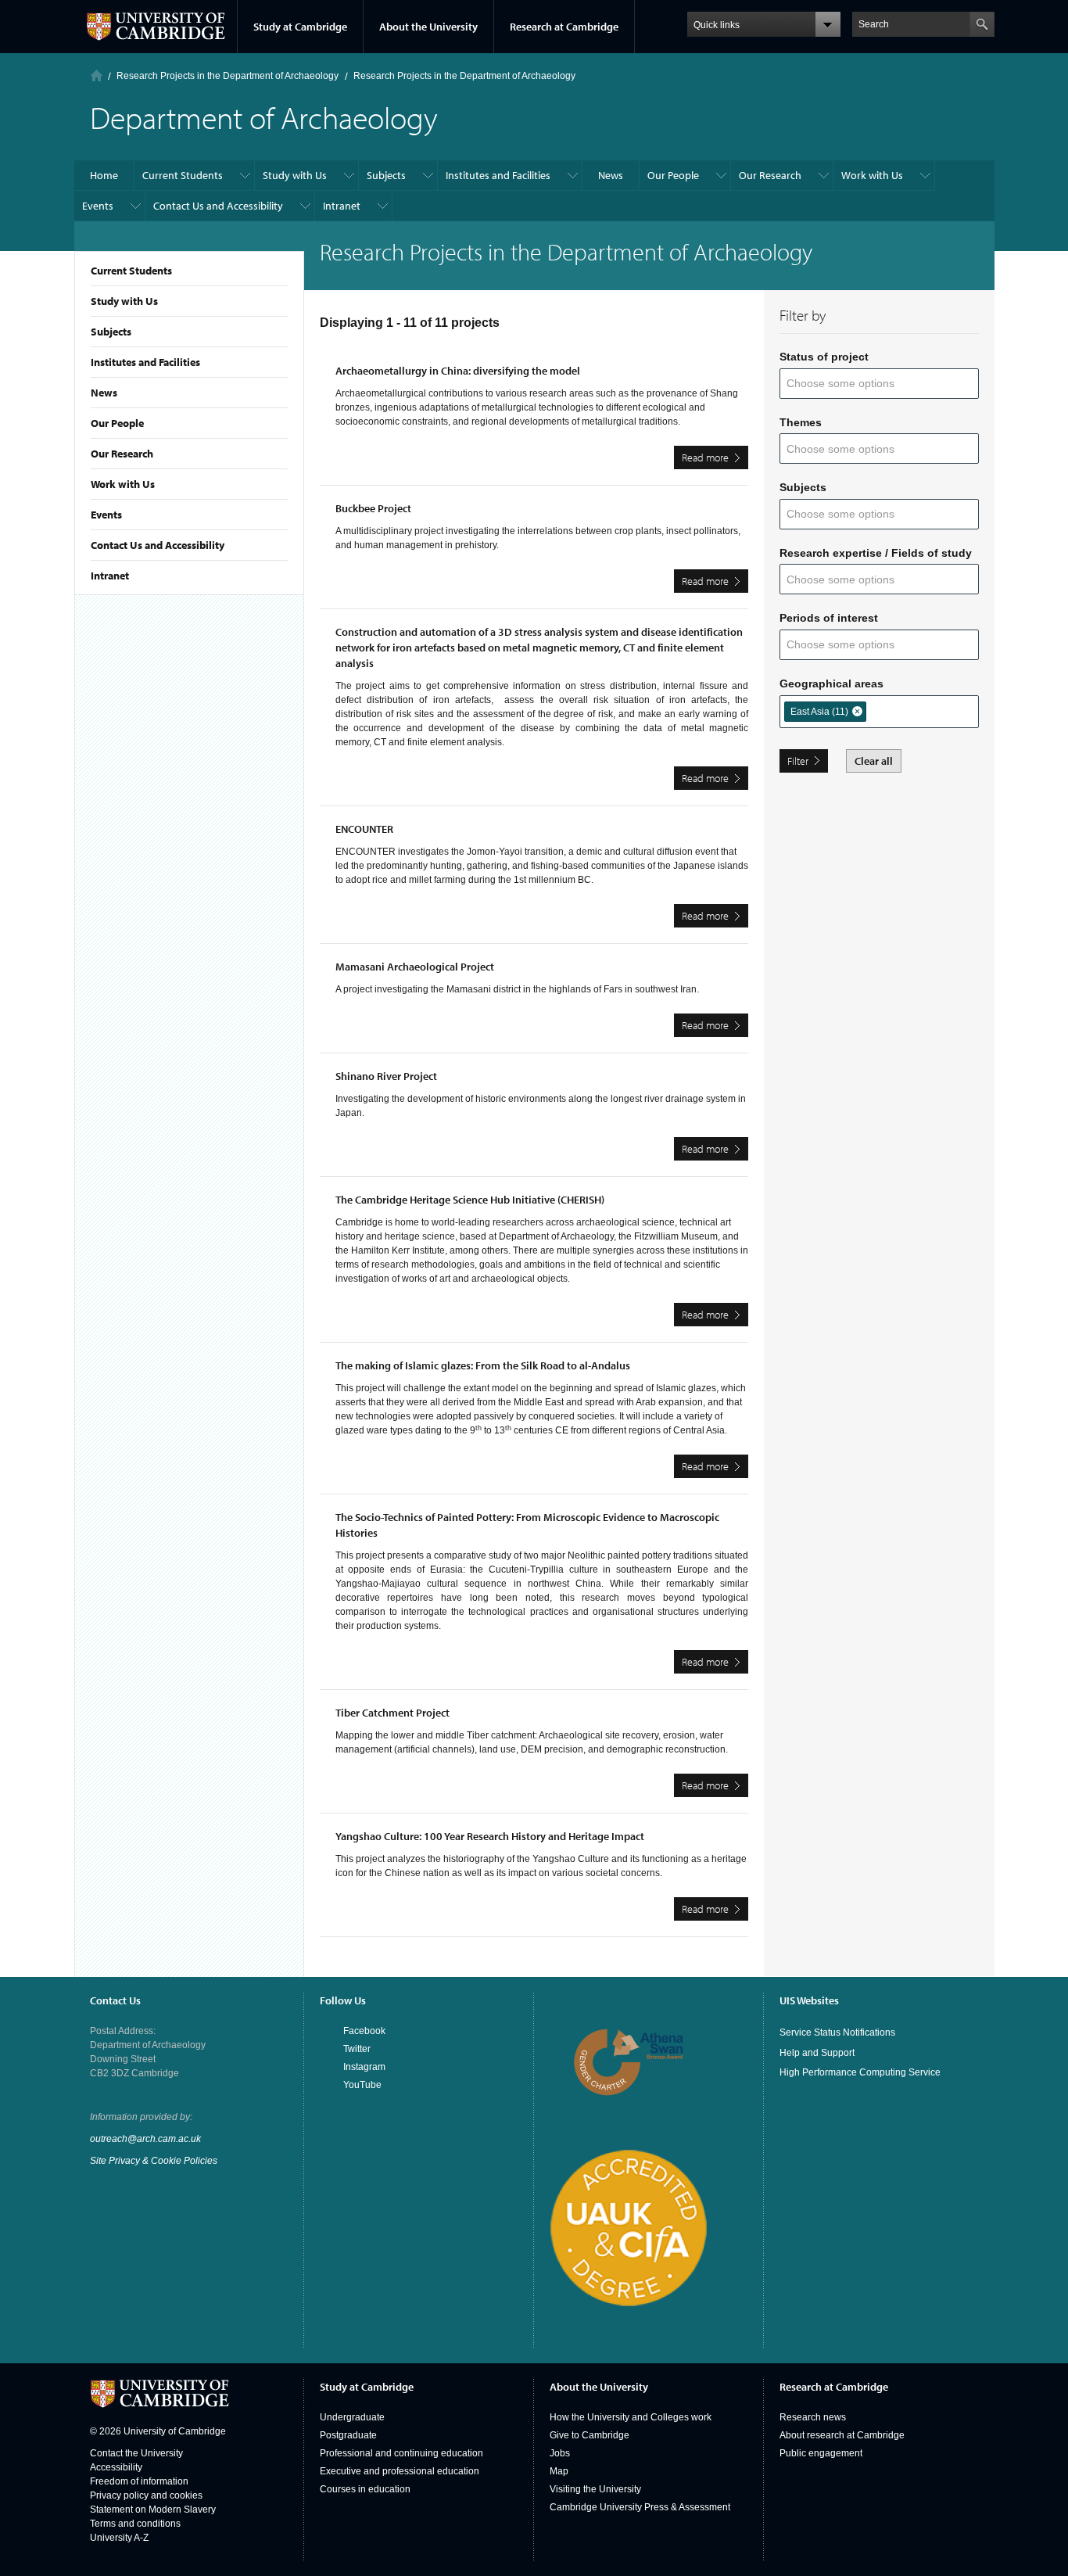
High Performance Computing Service (860, 2072)
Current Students (131, 271)
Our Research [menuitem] (770, 175)
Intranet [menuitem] (342, 206)
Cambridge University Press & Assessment (640, 2507)
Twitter (357, 2049)
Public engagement (821, 2453)
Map (559, 2471)
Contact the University (136, 2453)
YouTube (362, 2085)
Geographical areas (831, 683)
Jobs (560, 2453)
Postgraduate (348, 2435)
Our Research (122, 454)
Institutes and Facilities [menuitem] (498, 175)
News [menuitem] (611, 175)
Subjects (111, 332)
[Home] (97, 75)
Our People (117, 423)
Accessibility (116, 2467)
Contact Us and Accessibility (158, 545)
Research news (813, 2417)
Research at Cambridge (564, 27)
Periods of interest (829, 618)
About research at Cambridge (842, 2435)
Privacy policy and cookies (146, 2495)
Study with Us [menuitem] (295, 175)
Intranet (110, 576)
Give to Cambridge (590, 2435)
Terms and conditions (135, 2524)
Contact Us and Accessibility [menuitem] (218, 206)
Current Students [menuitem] (183, 175)
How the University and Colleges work (631, 2417)
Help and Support (817, 2053)
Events (106, 515)
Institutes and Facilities (145, 362)
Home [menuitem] (104, 175)
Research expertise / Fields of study (876, 553)
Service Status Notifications (837, 2032)
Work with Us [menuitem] (872, 175)
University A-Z (119, 2538)
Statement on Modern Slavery (153, 2510)
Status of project (824, 357)
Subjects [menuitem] (386, 175)
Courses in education (365, 2489)
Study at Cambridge (300, 27)
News (104, 393)
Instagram (364, 2067)
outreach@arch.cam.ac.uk (145, 2139)
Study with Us (124, 301)
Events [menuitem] (98, 206)
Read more (715, 460)
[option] (825, 712)
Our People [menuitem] (673, 175)
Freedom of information (139, 2481)
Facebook (364, 2031)
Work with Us (123, 484)
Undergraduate (352, 2417)
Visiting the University (595, 2489)
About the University (428, 27)
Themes (801, 422)
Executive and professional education (400, 2471)
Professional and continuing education (401, 2453)
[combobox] (850, 384)
